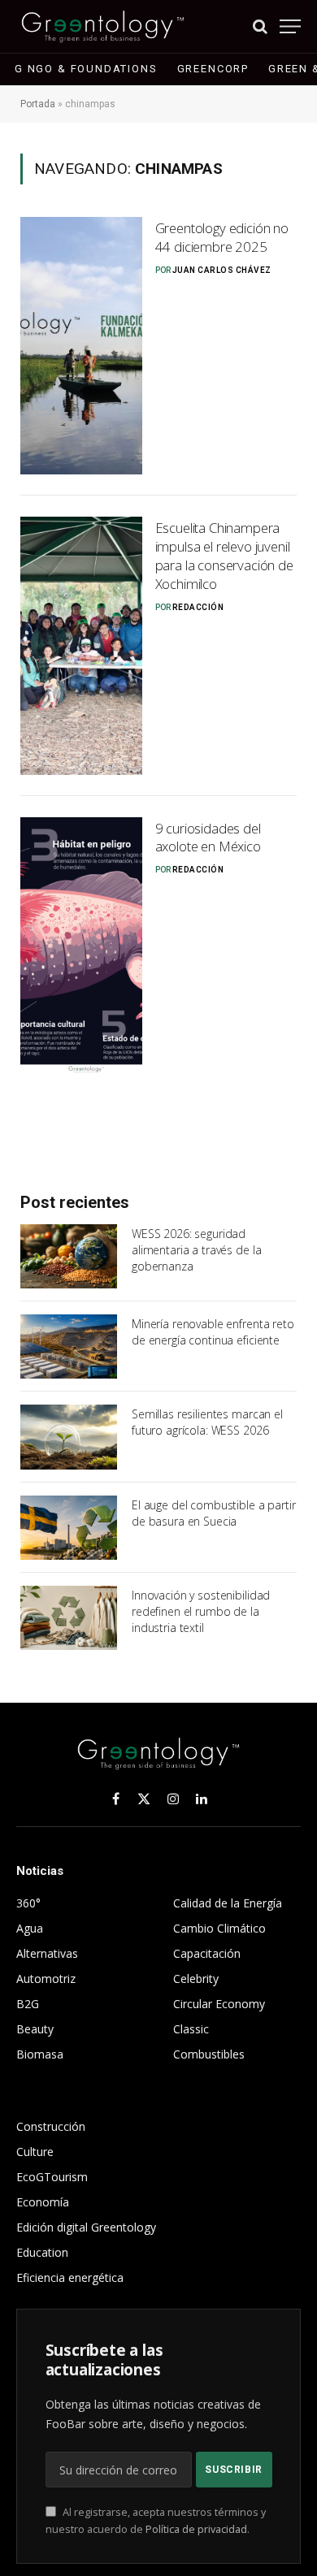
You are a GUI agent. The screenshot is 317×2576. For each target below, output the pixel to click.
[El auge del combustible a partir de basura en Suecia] (69, 1528)
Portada (38, 104)
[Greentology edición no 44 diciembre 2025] (81, 346)
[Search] (260, 26)
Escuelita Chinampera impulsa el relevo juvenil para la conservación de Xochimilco (224, 556)
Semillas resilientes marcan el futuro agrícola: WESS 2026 (207, 1422)
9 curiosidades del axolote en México (208, 838)
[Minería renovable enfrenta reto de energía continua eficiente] (69, 1346)
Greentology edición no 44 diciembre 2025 (222, 237)
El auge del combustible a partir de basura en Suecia (214, 1513)
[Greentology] (103, 26)
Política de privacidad (196, 2529)
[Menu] (290, 26)
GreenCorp (213, 69)
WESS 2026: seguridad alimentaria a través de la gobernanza (196, 1250)
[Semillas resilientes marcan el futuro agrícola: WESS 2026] (69, 1437)
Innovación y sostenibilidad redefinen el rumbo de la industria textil (201, 1611)
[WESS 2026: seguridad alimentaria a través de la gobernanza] (69, 1256)
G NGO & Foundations (86, 69)
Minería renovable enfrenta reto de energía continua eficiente (213, 1332)
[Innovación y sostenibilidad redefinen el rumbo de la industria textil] (69, 1618)
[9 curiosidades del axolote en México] (81, 946)
